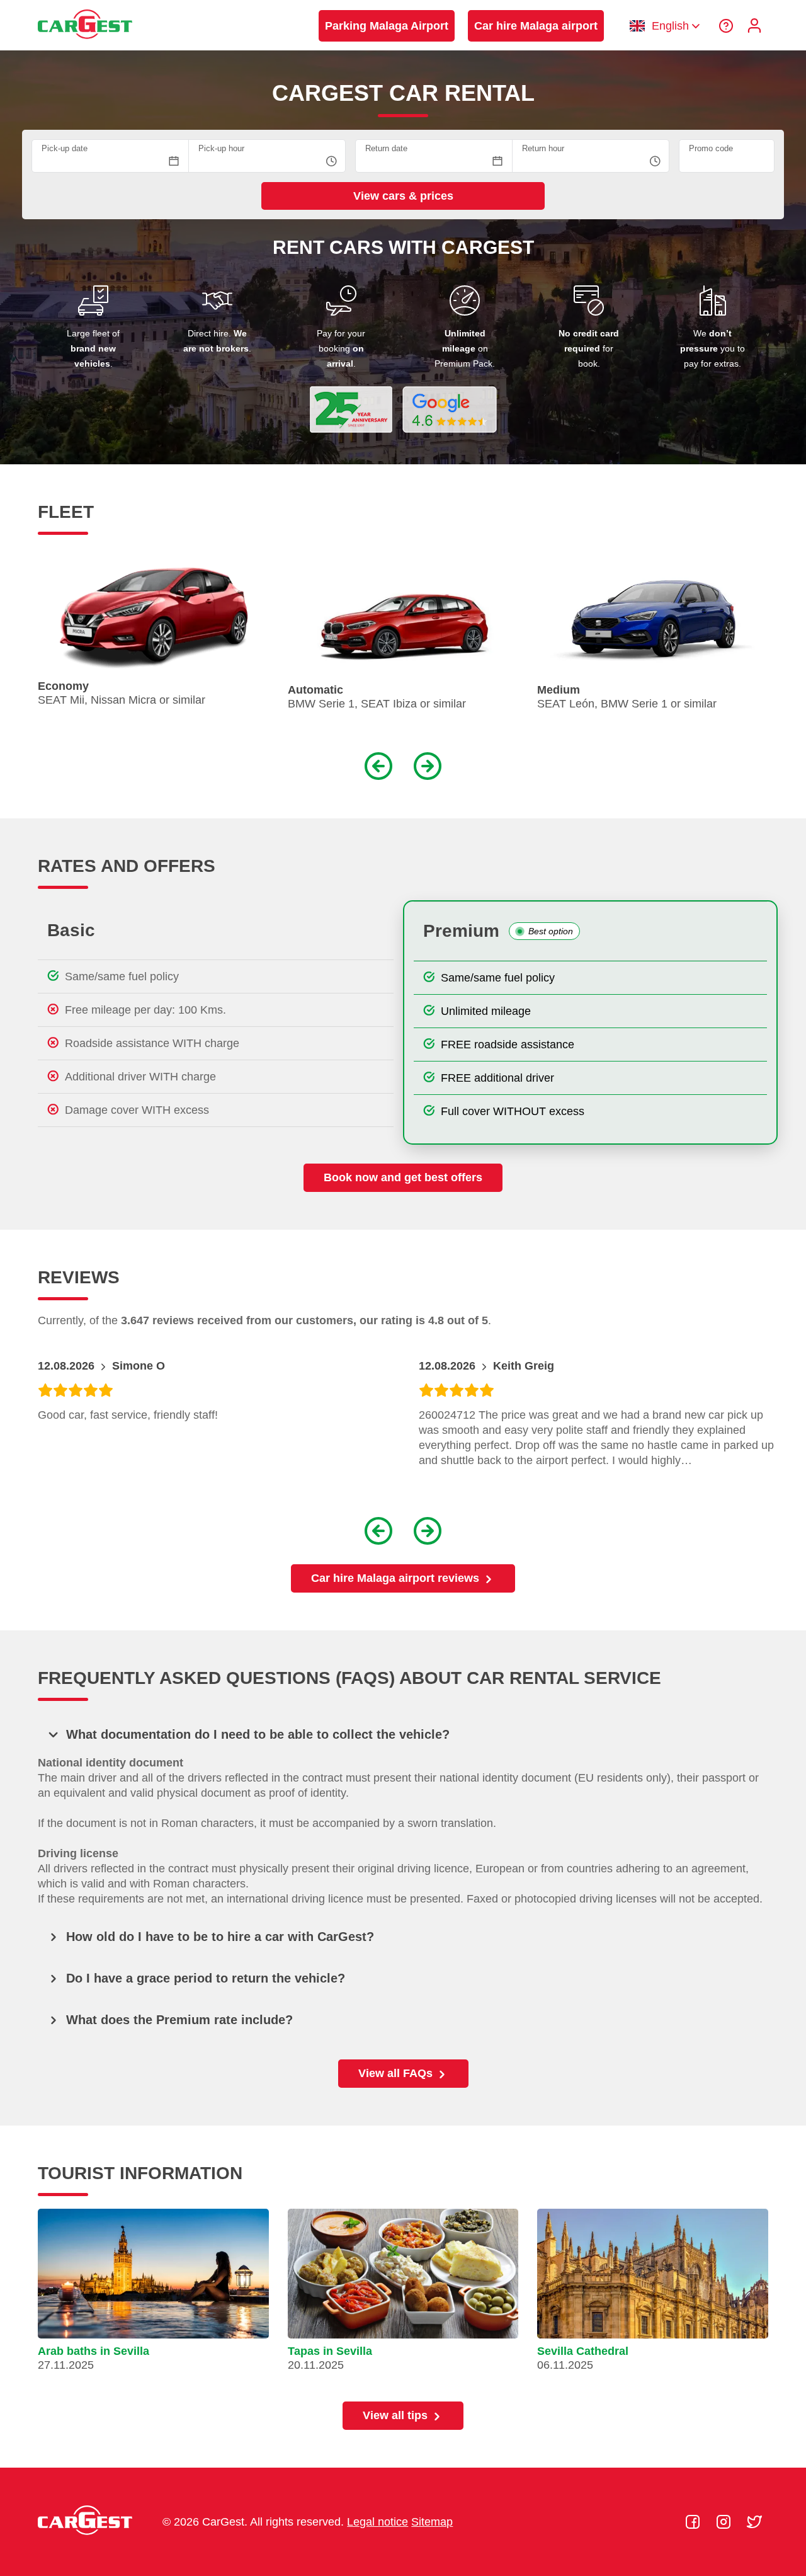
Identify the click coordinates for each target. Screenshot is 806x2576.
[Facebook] (694, 2522)
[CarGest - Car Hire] (85, 45)
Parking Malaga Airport (387, 26)
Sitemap (432, 2522)
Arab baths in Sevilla (94, 2351)
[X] (754, 2522)
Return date (386, 148)
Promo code (711, 148)
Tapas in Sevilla (330, 2351)
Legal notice (377, 2522)
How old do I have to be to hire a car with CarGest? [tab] (220, 1937)
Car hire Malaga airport (536, 26)
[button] (216, 765)
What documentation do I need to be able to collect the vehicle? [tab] (258, 1734)
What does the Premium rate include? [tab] (179, 2020)
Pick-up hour (221, 148)
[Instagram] (725, 2522)
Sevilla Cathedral (583, 2351)
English (670, 26)
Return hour (543, 148)
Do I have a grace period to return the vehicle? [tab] (206, 1978)
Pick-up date (65, 148)
